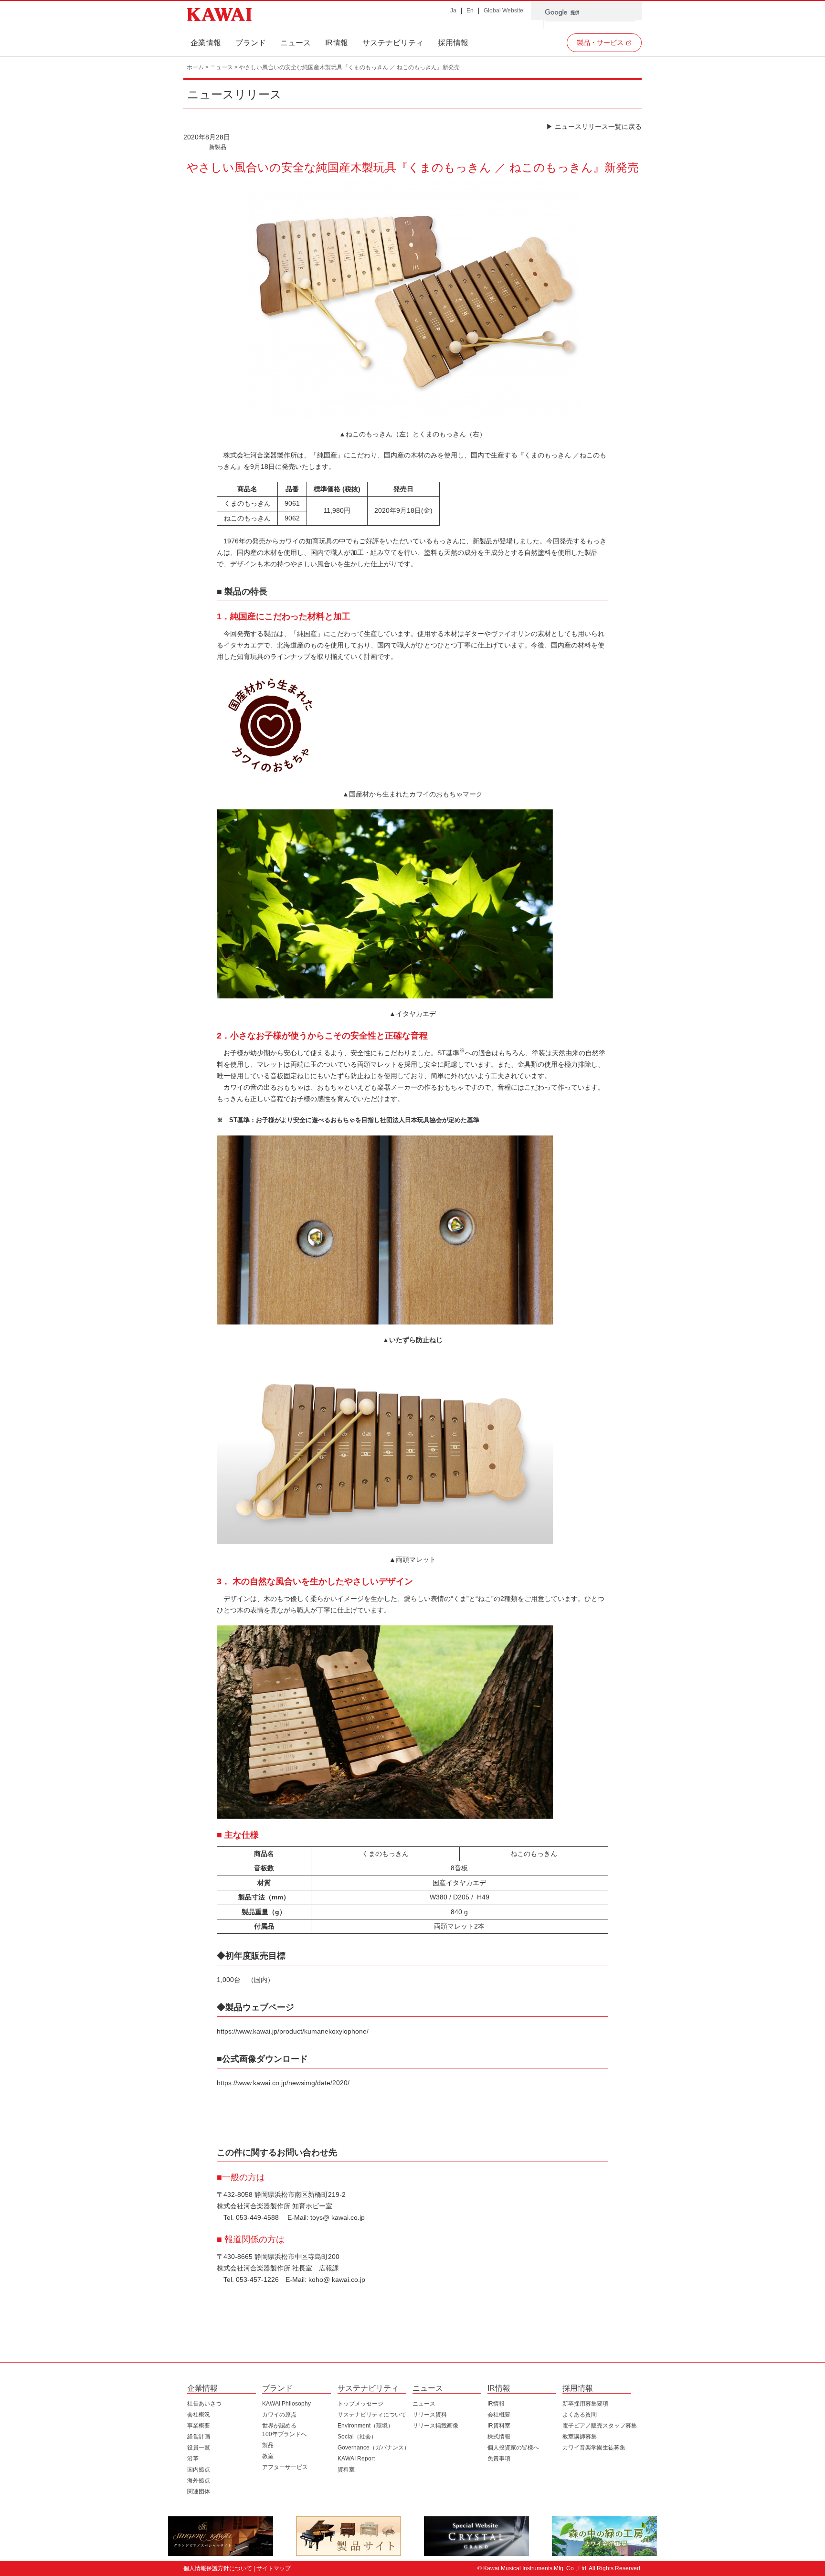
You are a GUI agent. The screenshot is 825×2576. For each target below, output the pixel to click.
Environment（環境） (365, 2426)
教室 (268, 2456)
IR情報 (337, 43)
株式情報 (499, 2437)
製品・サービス (600, 42)
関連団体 (199, 2491)
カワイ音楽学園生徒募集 (594, 2448)
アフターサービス (285, 2467)
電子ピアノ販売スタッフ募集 (600, 2426)
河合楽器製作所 (219, 15)
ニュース (296, 43)
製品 (268, 2445)
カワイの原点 (279, 2415)
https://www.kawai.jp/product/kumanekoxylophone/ (293, 2031)
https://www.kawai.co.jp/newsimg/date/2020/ (283, 2083)
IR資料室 (499, 2426)
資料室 (346, 2470)
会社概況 (199, 2415)
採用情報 (453, 43)
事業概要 (199, 2426)
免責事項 (499, 2459)
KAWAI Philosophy (286, 2404)
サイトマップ (274, 2568)
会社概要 (499, 2415)
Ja (453, 11)
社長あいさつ (204, 2404)
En (470, 11)
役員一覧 (199, 2448)
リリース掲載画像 (435, 2426)
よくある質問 (580, 2415)
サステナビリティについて (372, 2415)
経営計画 (199, 2437)
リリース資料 (430, 2415)
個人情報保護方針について (218, 2568)
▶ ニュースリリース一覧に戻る (594, 127)
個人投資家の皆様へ (513, 2448)
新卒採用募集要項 (585, 2404)
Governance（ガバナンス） (374, 2448)
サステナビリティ (393, 43)
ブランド (251, 43)
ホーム (195, 67)
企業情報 (206, 43)
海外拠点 (199, 2481)
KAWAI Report (356, 2459)
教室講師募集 (580, 2437)
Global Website (503, 11)
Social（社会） (357, 2437)
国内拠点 (199, 2470)
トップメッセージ (360, 2404)
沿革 (193, 2459)
